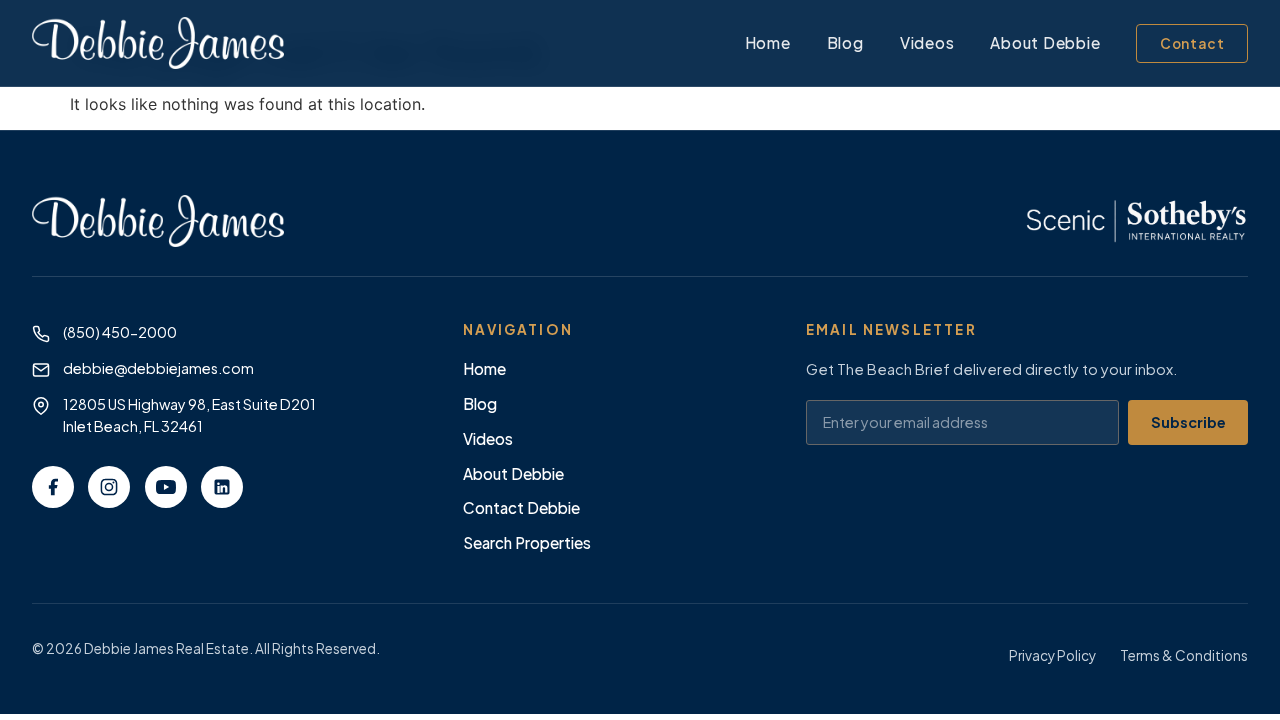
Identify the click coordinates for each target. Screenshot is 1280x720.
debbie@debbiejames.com (158, 368)
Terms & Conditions (1184, 655)
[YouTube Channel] (166, 487)
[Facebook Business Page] (53, 487)
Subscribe (1188, 422)
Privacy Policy (1052, 655)
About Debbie (1045, 42)
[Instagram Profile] (109, 487)
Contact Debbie (521, 507)
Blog (845, 42)
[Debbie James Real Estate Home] (158, 43)
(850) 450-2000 (120, 332)
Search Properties (527, 542)
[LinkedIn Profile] (222, 487)
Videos (927, 42)
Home (768, 42)
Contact (1192, 43)
